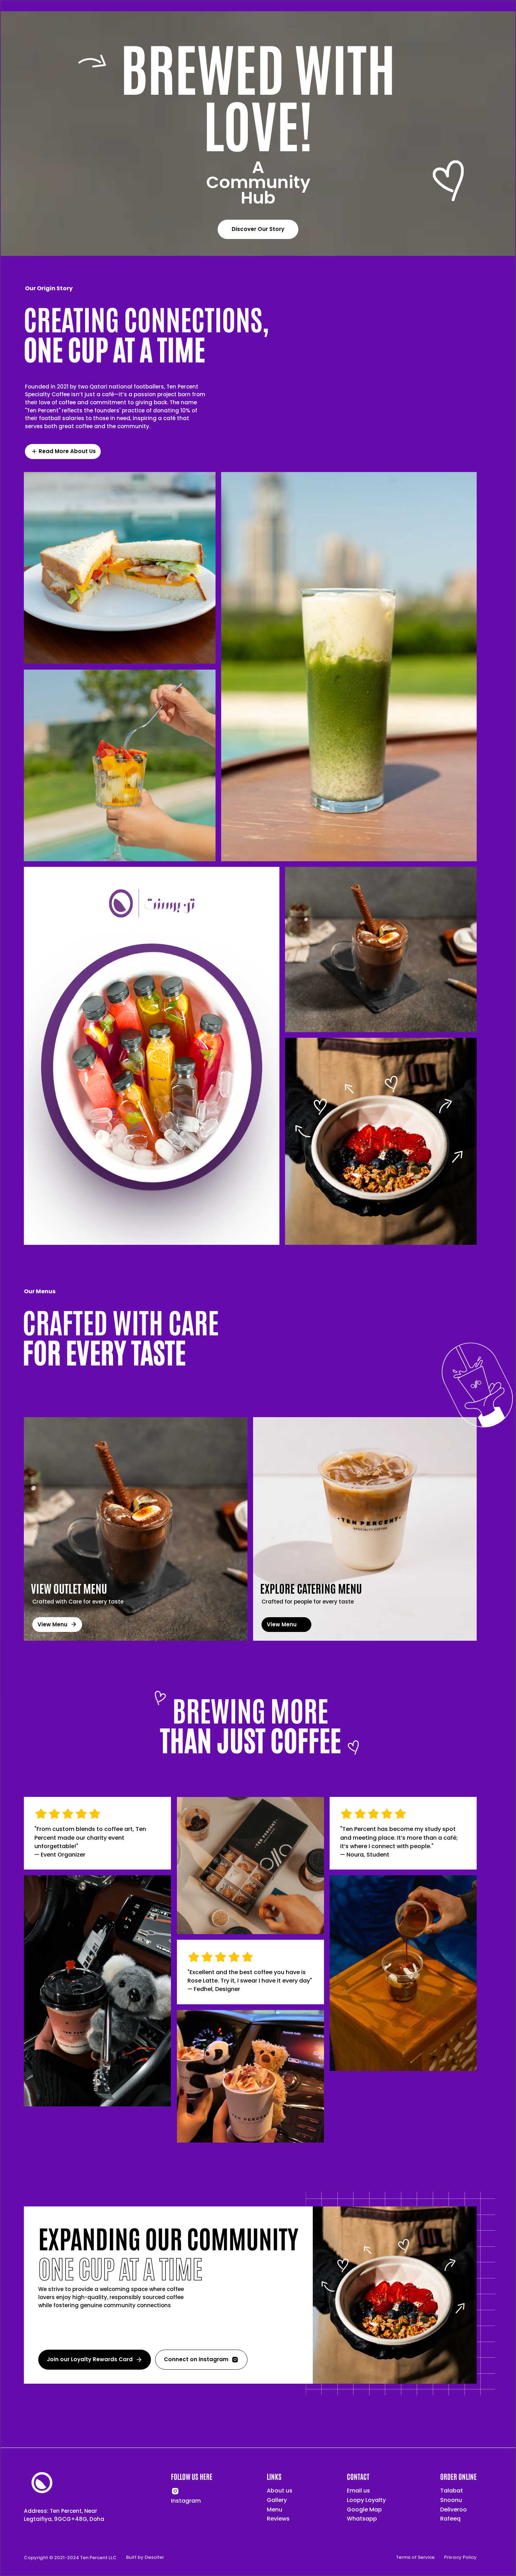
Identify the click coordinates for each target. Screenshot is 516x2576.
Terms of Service (415, 2557)
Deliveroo (454, 2510)
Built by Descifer (145, 2557)
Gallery (277, 2500)
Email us (358, 2491)
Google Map (364, 2510)
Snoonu (451, 2500)
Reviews (278, 2519)
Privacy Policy (460, 2557)
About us (280, 2491)
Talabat (452, 2491)
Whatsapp (362, 2519)
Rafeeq (450, 2519)
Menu (274, 2510)
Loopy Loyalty (366, 2500)
